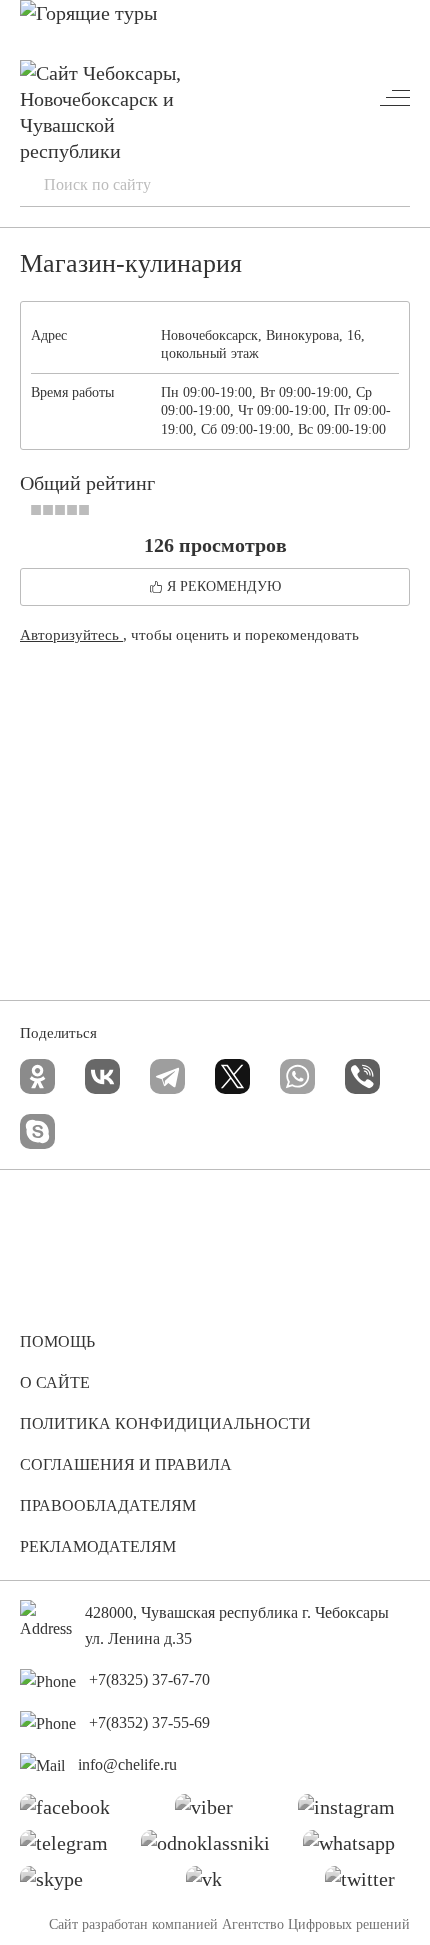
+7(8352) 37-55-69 (149, 1722)
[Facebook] (72, 1812)
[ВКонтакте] (102, 1076)
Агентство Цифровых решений (316, 1924)
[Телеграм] (71, 1848)
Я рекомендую (224, 586)
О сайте (55, 1382)
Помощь (57, 1341)
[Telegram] (167, 1076)
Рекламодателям (98, 1546)
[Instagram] (354, 1812)
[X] (232, 1076)
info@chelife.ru (127, 1764)
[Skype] (37, 1131)
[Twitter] (367, 1884)
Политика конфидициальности (165, 1423)
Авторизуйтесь (71, 635)
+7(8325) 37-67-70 (149, 1679)
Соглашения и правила (126, 1464)
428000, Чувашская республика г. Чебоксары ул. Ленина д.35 (237, 1625)
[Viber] (362, 1076)
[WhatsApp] (297, 1076)
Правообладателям (108, 1505)
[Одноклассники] (37, 1076)
